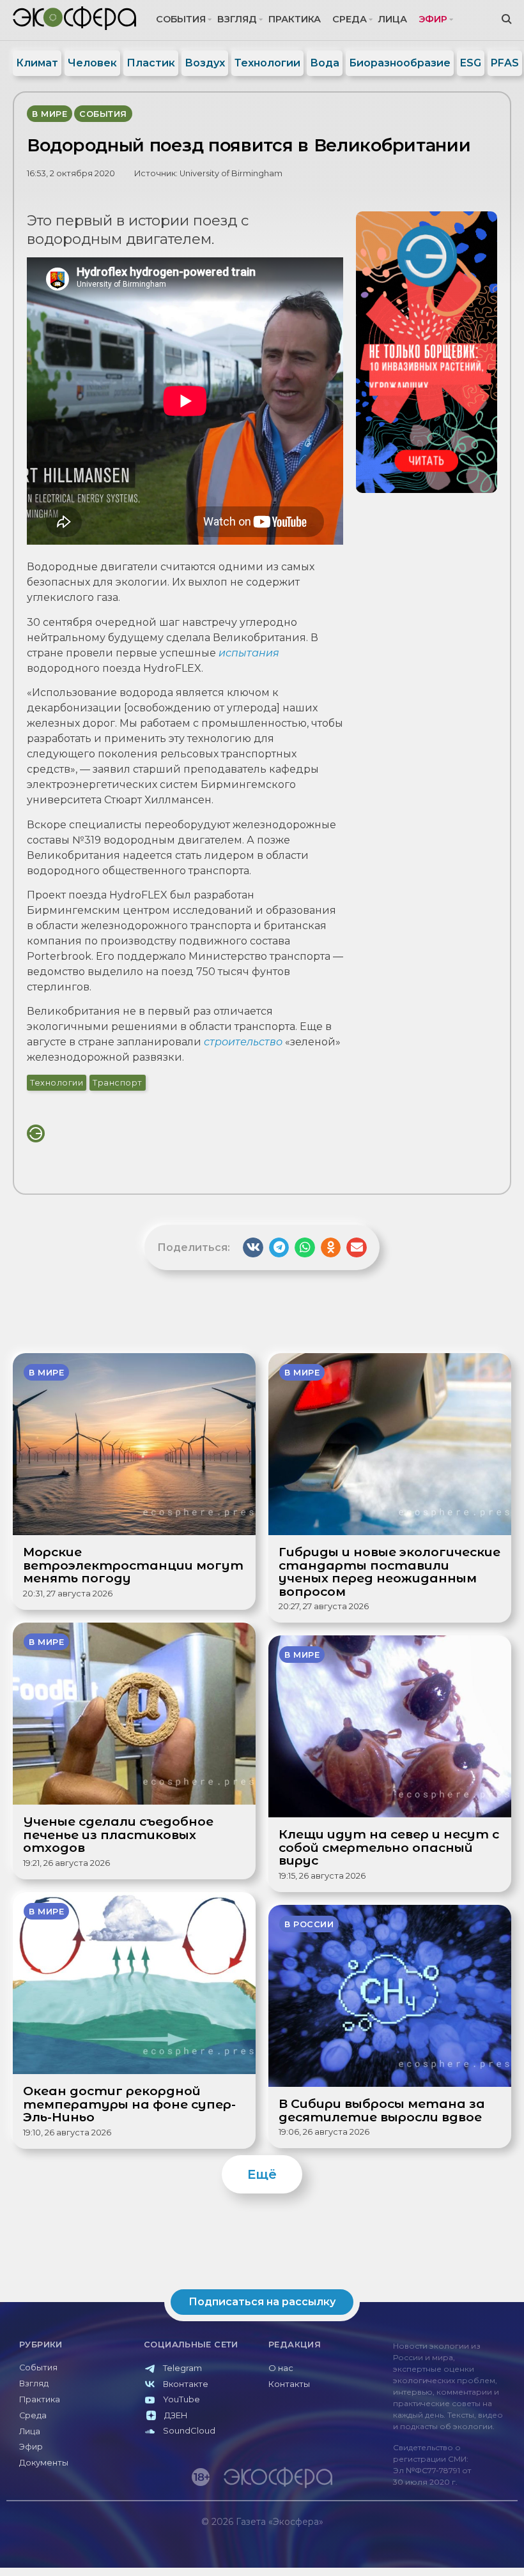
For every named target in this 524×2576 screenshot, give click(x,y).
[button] (253, 1248)
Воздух (205, 63)
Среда (350, 19)
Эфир (433, 19)
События (181, 19)
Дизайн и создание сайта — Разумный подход (439, 2548)
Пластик (151, 63)
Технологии (267, 63)
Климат (37, 63)
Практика (295, 19)
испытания (249, 653)
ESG (471, 63)
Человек (92, 63)
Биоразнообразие (400, 63)
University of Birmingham (231, 173)
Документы (44, 2463)
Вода (325, 63)
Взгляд (237, 19)
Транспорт (118, 1083)
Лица (393, 19)
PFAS (505, 63)
